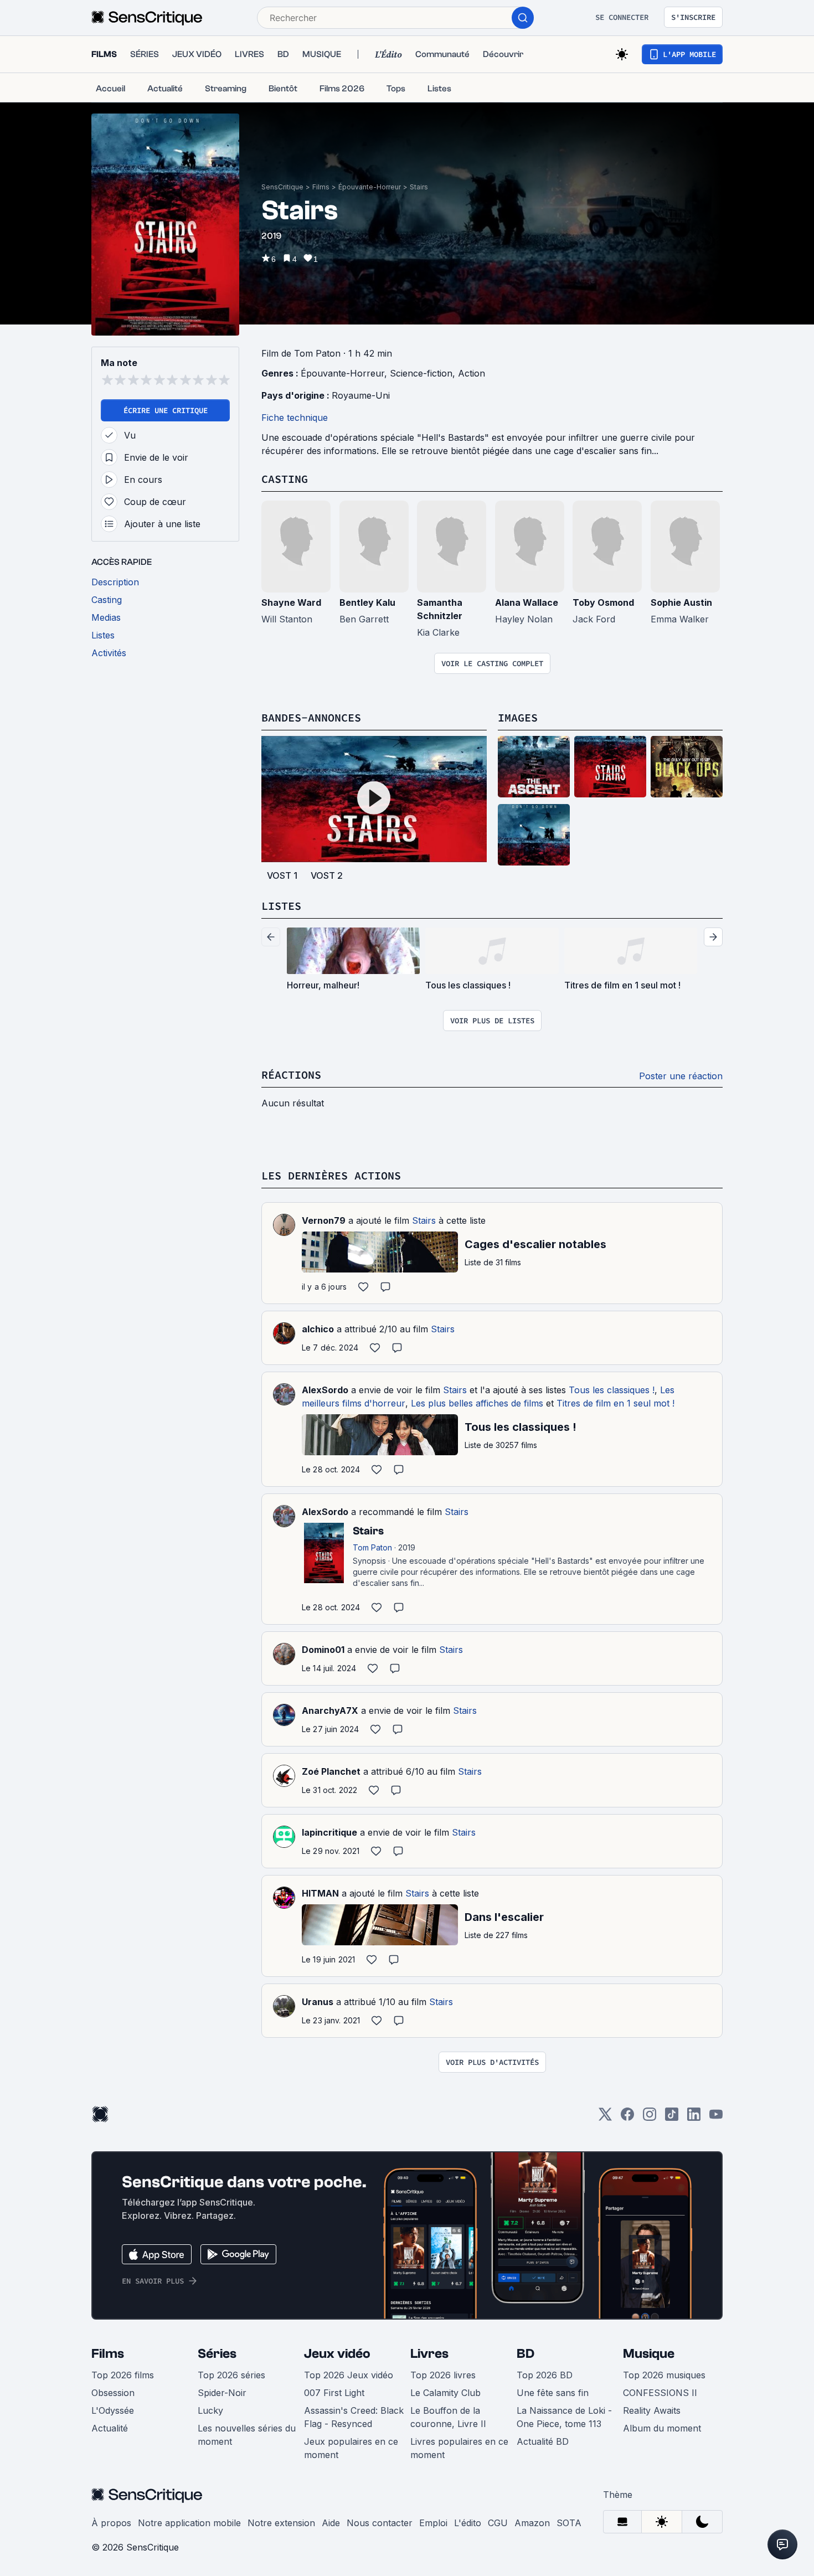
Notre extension (281, 2523)
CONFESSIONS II (660, 2393)
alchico (318, 1329)
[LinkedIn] (694, 2118)
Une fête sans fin (553, 2393)
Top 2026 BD (545, 2375)
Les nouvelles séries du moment (247, 2435)
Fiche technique (295, 418)
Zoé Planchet (331, 1771)
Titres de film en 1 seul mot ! (615, 1403)
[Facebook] (627, 2118)
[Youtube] (716, 2118)
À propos (111, 2523)
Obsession (113, 2393)
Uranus (318, 2002)
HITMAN (320, 1893)
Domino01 (323, 1650)
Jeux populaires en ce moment (351, 2448)
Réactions (291, 1075)
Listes (281, 906)
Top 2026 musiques (664, 2375)
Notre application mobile (189, 2523)
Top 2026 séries (231, 2375)
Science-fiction (421, 373)
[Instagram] (650, 2118)
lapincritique (329, 1832)
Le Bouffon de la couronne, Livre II (448, 2417)
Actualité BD (543, 2441)
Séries (217, 2354)
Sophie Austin (681, 602)
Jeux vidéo (337, 2354)
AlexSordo (325, 1390)
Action (472, 373)
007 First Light (334, 2393)
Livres (429, 2354)
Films (321, 187)
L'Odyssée (113, 2410)
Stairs (419, 187)
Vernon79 (324, 1220)
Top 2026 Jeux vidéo (349, 2375)
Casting (285, 479)
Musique (649, 2354)
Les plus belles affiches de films (477, 1403)
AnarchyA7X (330, 1711)
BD (526, 2354)
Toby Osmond (603, 602)
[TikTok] (672, 2118)
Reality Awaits (652, 2410)
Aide (331, 2523)
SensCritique (282, 187)
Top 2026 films (123, 2375)
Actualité (110, 2428)
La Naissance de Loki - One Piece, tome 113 (564, 2417)
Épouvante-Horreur (370, 187)
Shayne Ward (291, 602)
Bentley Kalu (367, 602)
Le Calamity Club (445, 2393)
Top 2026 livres (443, 2375)
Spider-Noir (222, 2393)
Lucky (210, 2410)
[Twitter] (605, 2118)
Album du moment (662, 2428)
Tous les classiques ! (612, 1390)
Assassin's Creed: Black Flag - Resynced (354, 2417)
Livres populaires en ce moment (459, 2448)
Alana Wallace (527, 602)
